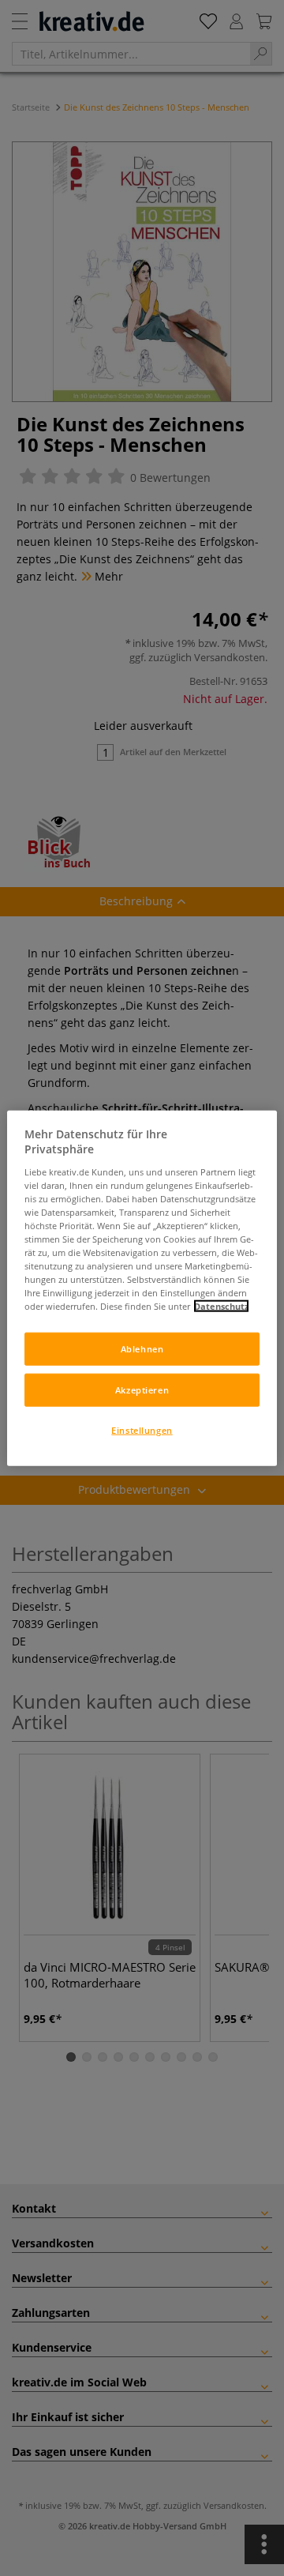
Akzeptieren (142, 1390)
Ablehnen (142, 1349)
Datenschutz (221, 1306)
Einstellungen (142, 1430)
